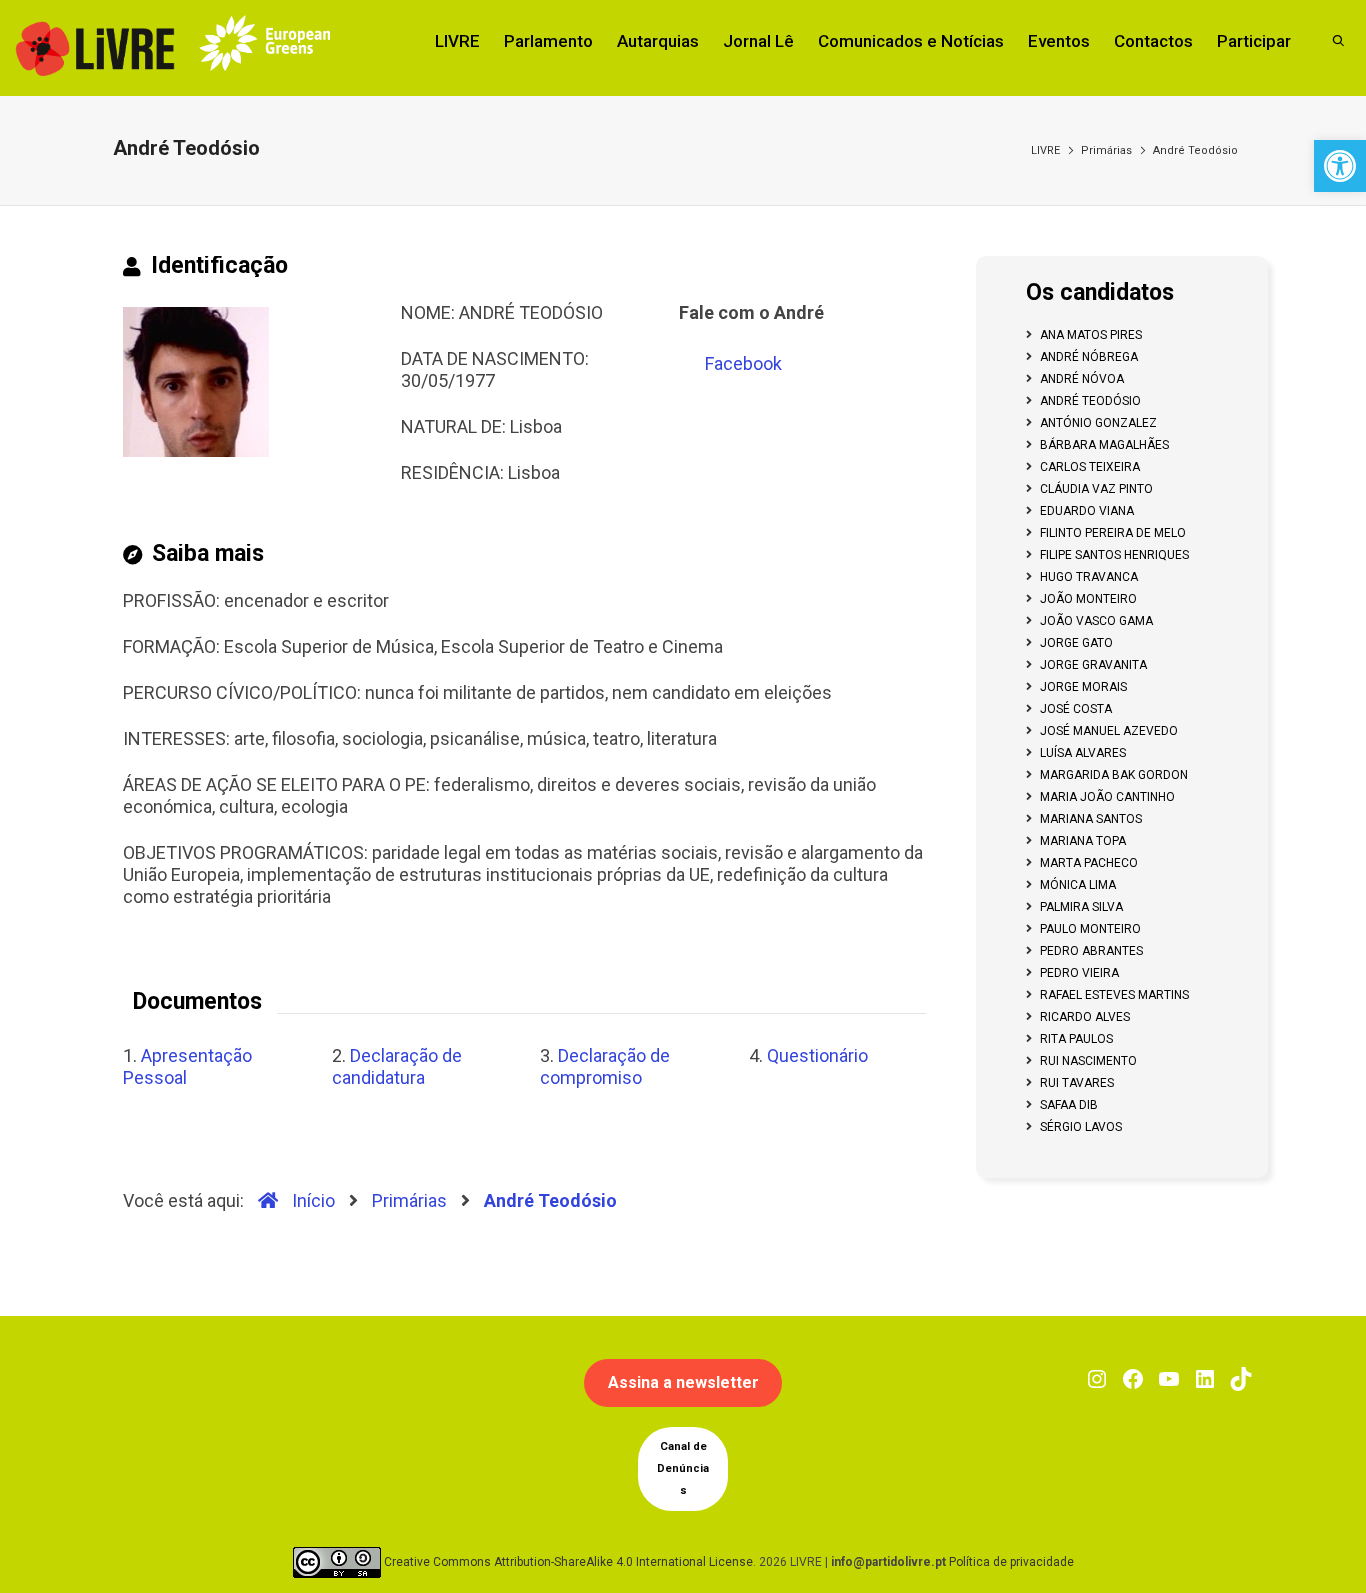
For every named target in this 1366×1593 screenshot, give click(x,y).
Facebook (743, 363)
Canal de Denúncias (683, 1468)
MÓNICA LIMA (1078, 885)
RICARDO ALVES (1085, 1017)
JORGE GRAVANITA (1093, 665)
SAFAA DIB (1069, 1105)
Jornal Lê (758, 41)
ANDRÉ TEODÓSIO (1090, 401)
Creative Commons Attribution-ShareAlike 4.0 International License (568, 1562)
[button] (1340, 166)
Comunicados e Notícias (911, 41)
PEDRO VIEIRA (1079, 973)
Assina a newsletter (683, 1382)
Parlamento (548, 41)
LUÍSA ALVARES (1083, 753)
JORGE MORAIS (1083, 687)
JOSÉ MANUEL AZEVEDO (1109, 731)
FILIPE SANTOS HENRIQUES (1114, 555)
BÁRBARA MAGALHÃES (1104, 445)
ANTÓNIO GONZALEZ (1098, 423)
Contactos (1153, 41)
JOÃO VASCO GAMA (1096, 621)
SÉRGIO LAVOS (1081, 1127)
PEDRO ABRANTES (1091, 951)
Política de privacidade (1011, 1562)
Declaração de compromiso (605, 1066)
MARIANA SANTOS (1091, 819)
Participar (1254, 41)
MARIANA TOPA (1083, 841)
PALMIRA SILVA (1081, 907)
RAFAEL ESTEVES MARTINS (1114, 995)
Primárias (1106, 150)
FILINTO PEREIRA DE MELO (1113, 533)
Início (311, 1200)
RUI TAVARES (1077, 1083)
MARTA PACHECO (1089, 863)
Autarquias (658, 41)
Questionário (817, 1055)
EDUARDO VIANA (1087, 511)
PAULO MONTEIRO (1090, 929)
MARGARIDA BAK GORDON (1114, 775)
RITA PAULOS (1076, 1039)
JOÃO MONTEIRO (1088, 599)
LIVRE (457, 41)
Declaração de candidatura (397, 1066)
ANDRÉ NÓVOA (1082, 379)
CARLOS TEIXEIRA (1090, 467)
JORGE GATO (1076, 643)
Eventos (1059, 41)
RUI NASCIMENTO (1088, 1061)
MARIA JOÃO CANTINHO (1107, 797)
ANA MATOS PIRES (1091, 335)
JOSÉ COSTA (1076, 709)
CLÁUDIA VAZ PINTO (1096, 489)
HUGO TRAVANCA (1089, 577)
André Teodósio (1195, 150)
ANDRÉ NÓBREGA (1089, 357)
